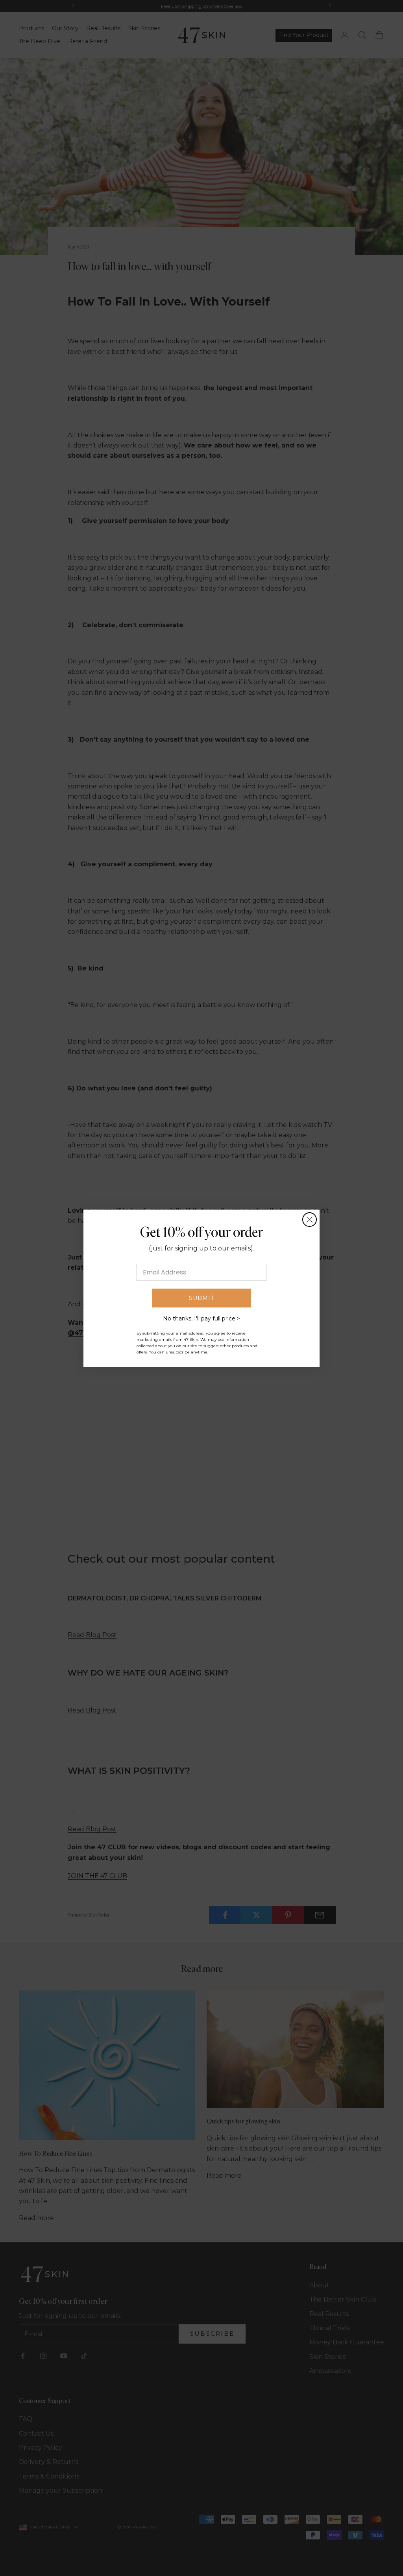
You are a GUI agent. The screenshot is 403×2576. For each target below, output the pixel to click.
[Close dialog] (310, 1220)
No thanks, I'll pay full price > (201, 1318)
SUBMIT (201, 1298)
